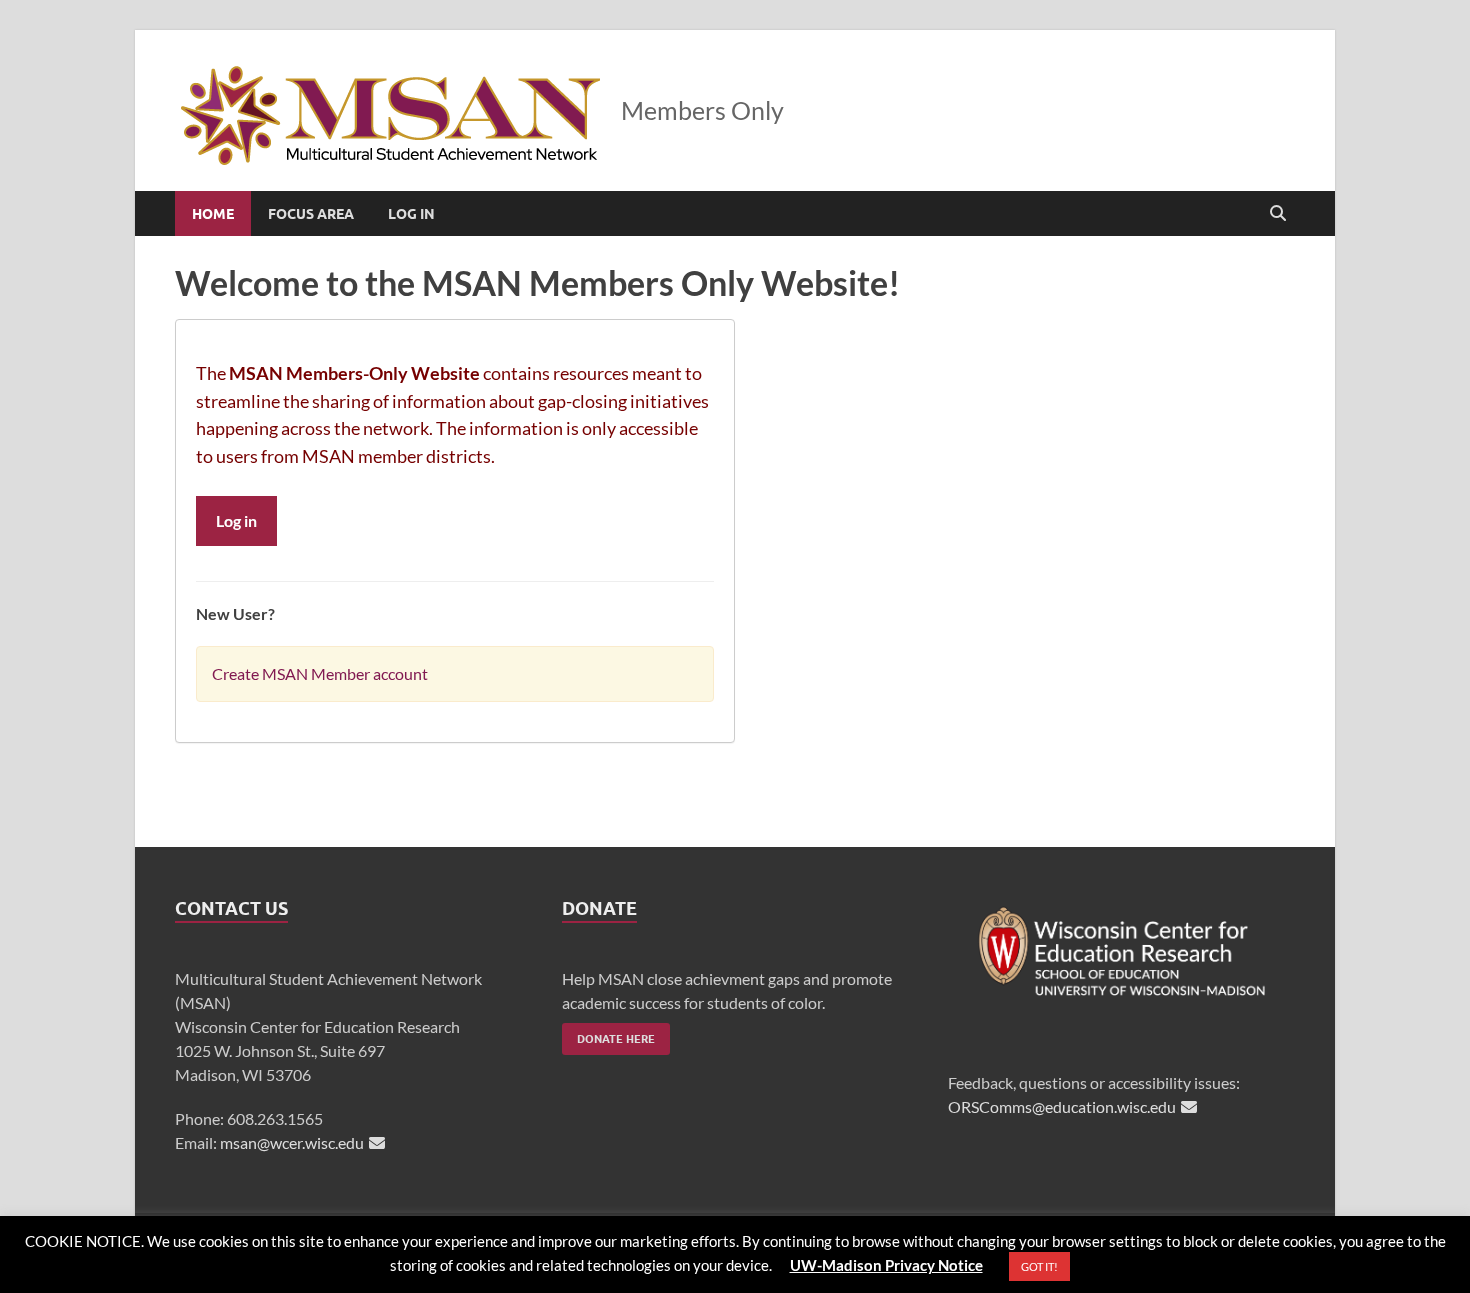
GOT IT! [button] (1039, 1266)
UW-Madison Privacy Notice (886, 1265)
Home (213, 214)
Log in (236, 520)
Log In (411, 214)
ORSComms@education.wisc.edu (1062, 1106)
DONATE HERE (616, 1039)
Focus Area (311, 214)
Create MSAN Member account (320, 673)
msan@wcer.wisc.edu (292, 1142)
